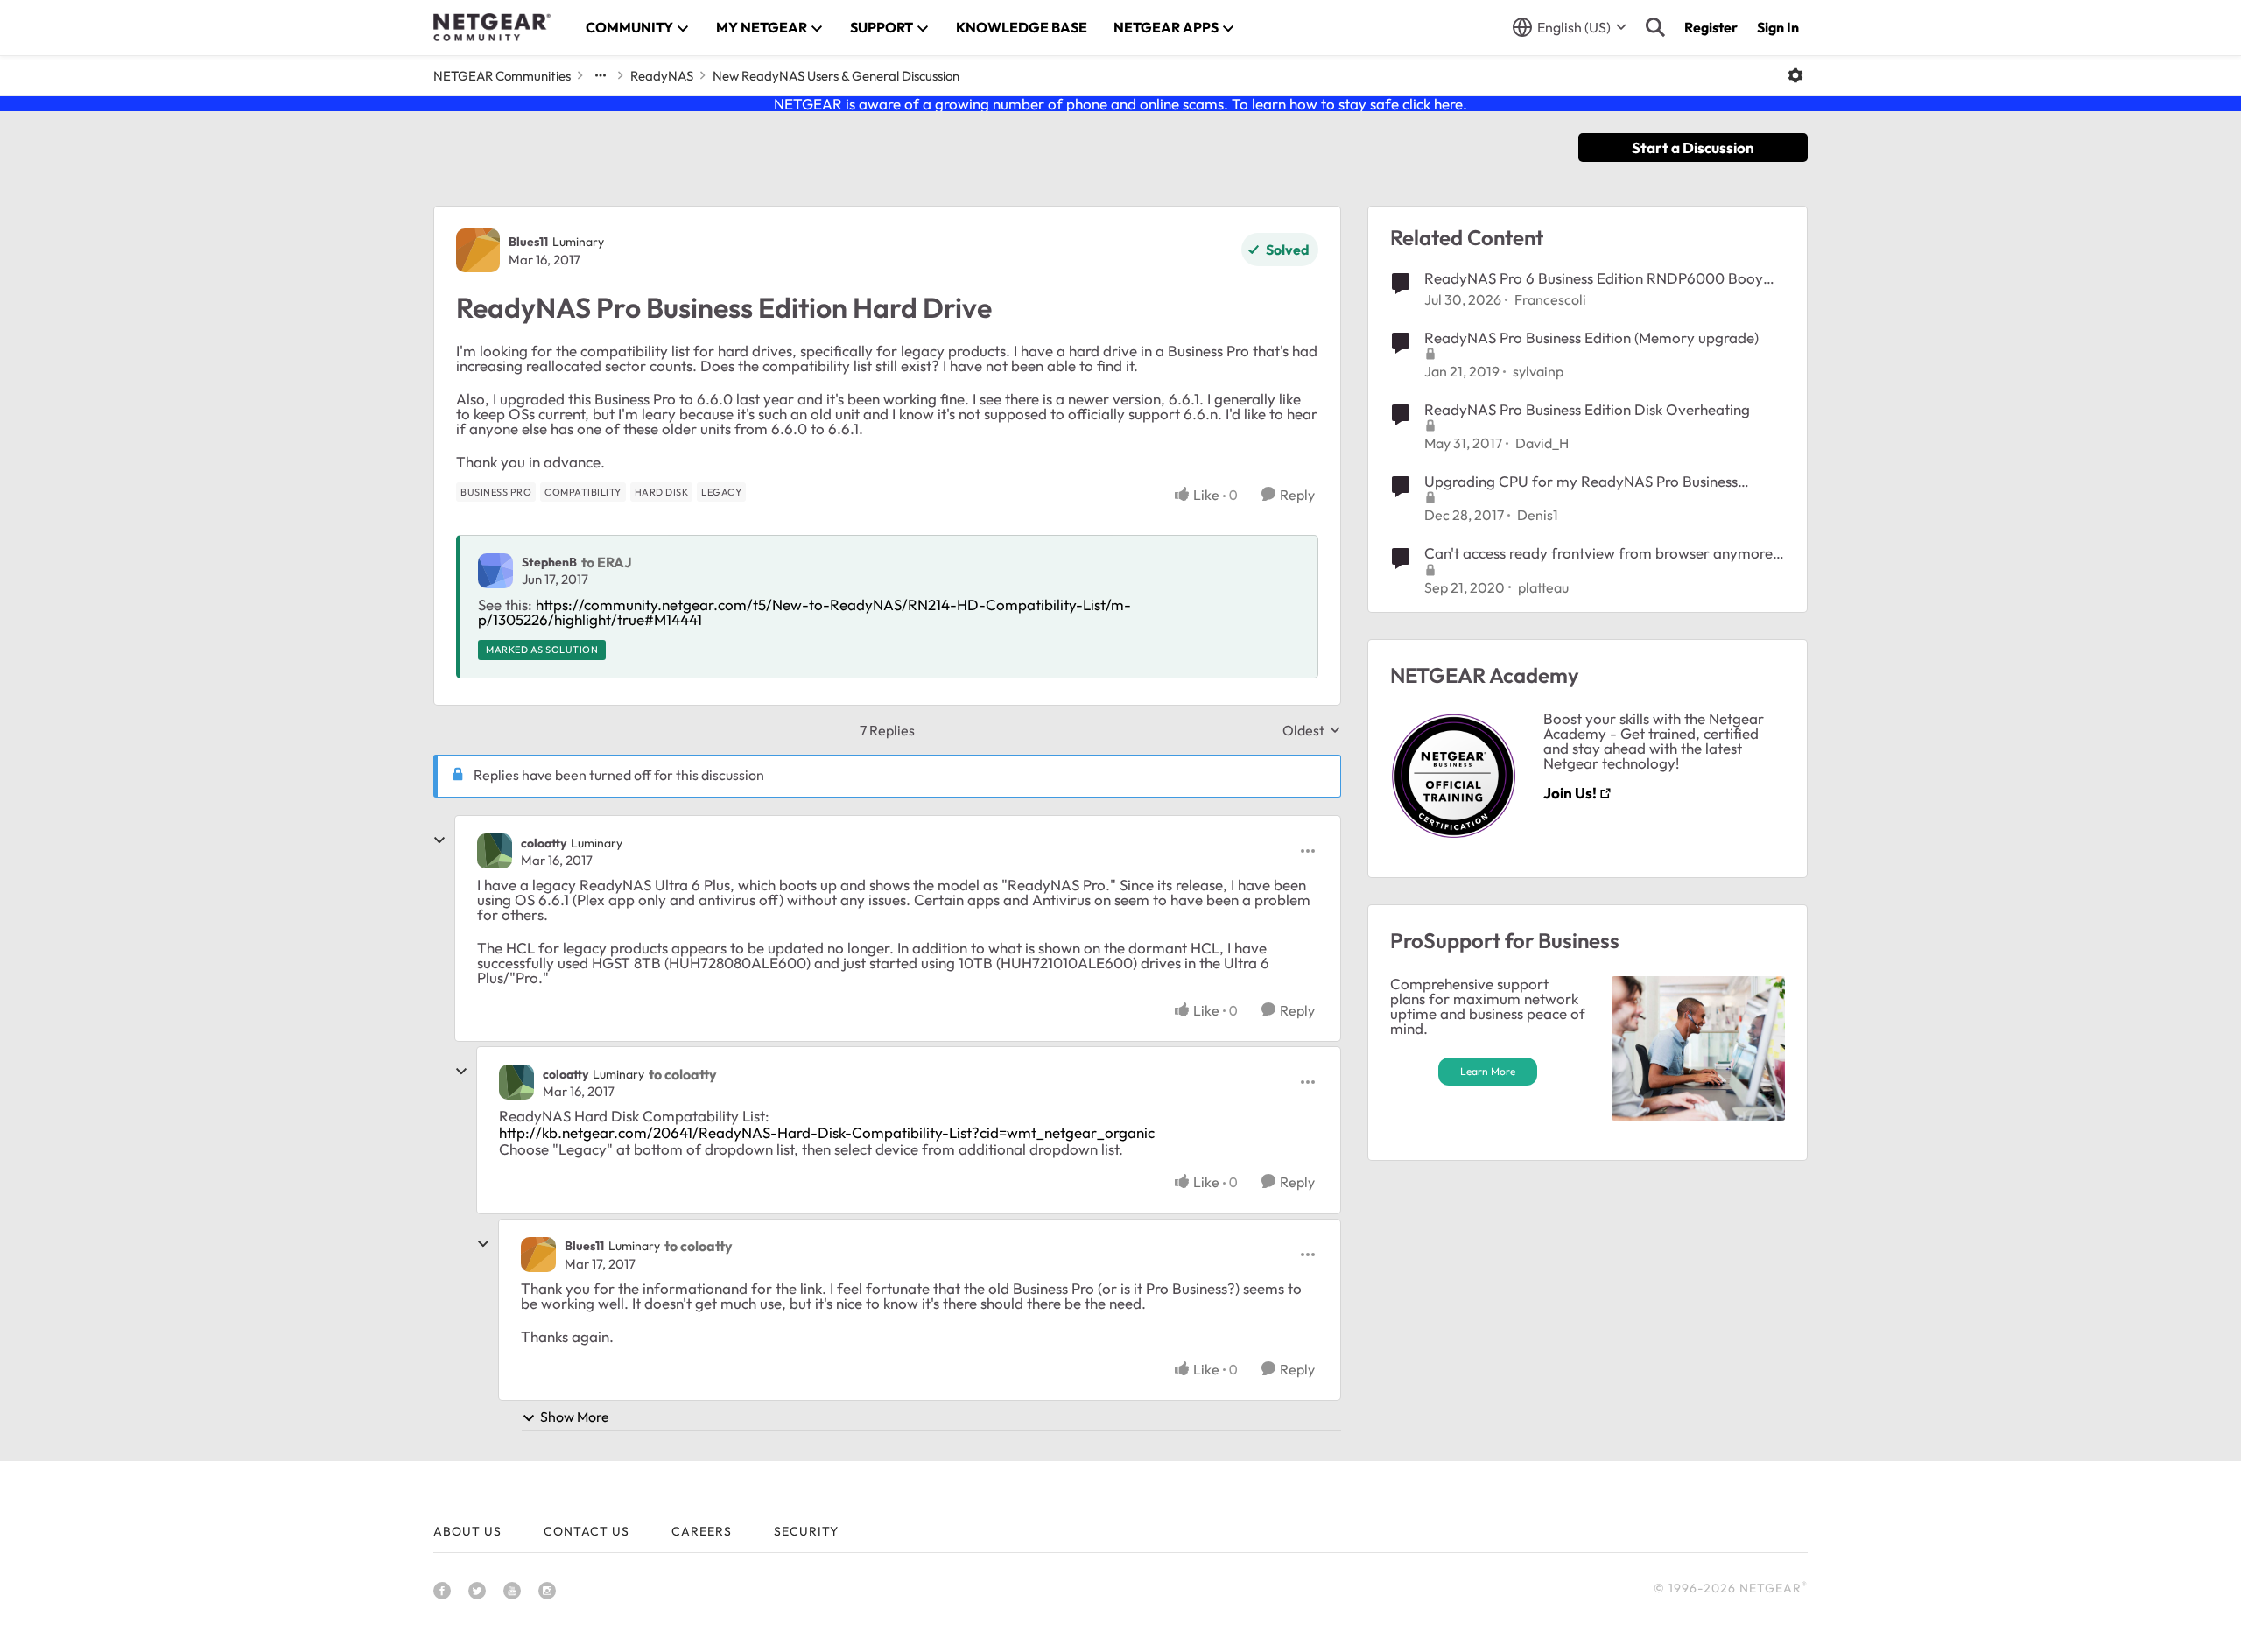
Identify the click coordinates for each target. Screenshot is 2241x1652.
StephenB (549, 562)
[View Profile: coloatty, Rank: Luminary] (495, 851)
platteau (1543, 587)
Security (806, 1531)
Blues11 (528, 242)
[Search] (1655, 27)
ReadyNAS (662, 76)
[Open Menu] (1795, 75)
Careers (702, 1531)
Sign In (1778, 27)
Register (1711, 27)
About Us (467, 1531)
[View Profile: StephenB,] (495, 571)
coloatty (544, 843)
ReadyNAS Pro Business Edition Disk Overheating (1587, 409)
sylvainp (1538, 371)
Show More (575, 1417)
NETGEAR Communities (502, 76)
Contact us (587, 1531)
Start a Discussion (1693, 148)
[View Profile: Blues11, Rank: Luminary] (478, 250)
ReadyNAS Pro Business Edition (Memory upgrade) (1591, 337)
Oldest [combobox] (1312, 730)
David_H (1542, 443)
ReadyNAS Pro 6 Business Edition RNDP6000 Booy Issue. (1594, 278)
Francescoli (1550, 299)
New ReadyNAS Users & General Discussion (836, 76)
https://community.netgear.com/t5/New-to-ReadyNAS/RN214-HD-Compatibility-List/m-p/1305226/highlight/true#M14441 (804, 612)
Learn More (1488, 1071)
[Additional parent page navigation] (601, 75)
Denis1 (1538, 515)
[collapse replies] (439, 840)
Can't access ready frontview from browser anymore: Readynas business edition (1601, 553)
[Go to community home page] (492, 27)
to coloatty (683, 1074)
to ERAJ (607, 562)
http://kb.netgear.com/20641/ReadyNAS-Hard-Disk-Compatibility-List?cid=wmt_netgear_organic (827, 1132)
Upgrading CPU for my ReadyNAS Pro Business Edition (1581, 482)
